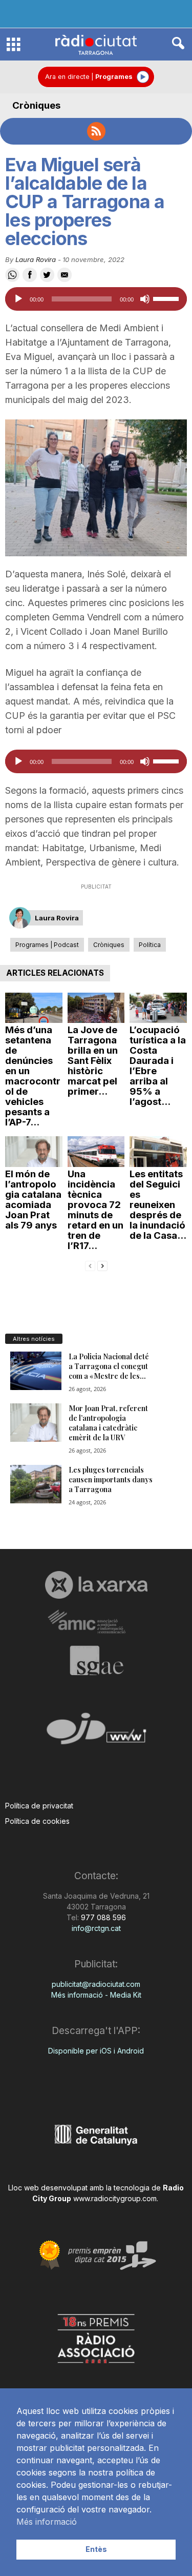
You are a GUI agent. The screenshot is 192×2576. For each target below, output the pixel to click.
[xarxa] (96, 1585)
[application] (96, 299)
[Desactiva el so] (145, 299)
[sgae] (96, 1660)
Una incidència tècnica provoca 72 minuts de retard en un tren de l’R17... (95, 1210)
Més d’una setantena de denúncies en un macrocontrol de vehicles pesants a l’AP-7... (33, 1076)
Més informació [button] (47, 2522)
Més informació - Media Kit (96, 1995)
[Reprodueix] (18, 299)
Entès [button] (96, 2549)
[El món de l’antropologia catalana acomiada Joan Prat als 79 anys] (34, 1152)
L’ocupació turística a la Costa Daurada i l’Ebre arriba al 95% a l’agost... (158, 1066)
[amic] (96, 1622)
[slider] (167, 298)
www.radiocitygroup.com (115, 2198)
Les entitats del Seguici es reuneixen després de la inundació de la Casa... (158, 1205)
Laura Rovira (36, 259)
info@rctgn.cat (96, 1928)
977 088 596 (102, 1917)
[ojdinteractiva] (96, 1733)
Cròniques (36, 105)
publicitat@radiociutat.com (96, 1984)
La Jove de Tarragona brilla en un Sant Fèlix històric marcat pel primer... (93, 1061)
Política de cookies (37, 1821)
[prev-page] (90, 1265)
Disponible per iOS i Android (96, 2051)
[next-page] (102, 1265)
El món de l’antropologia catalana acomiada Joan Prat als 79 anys (33, 1200)
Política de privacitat (39, 1806)
